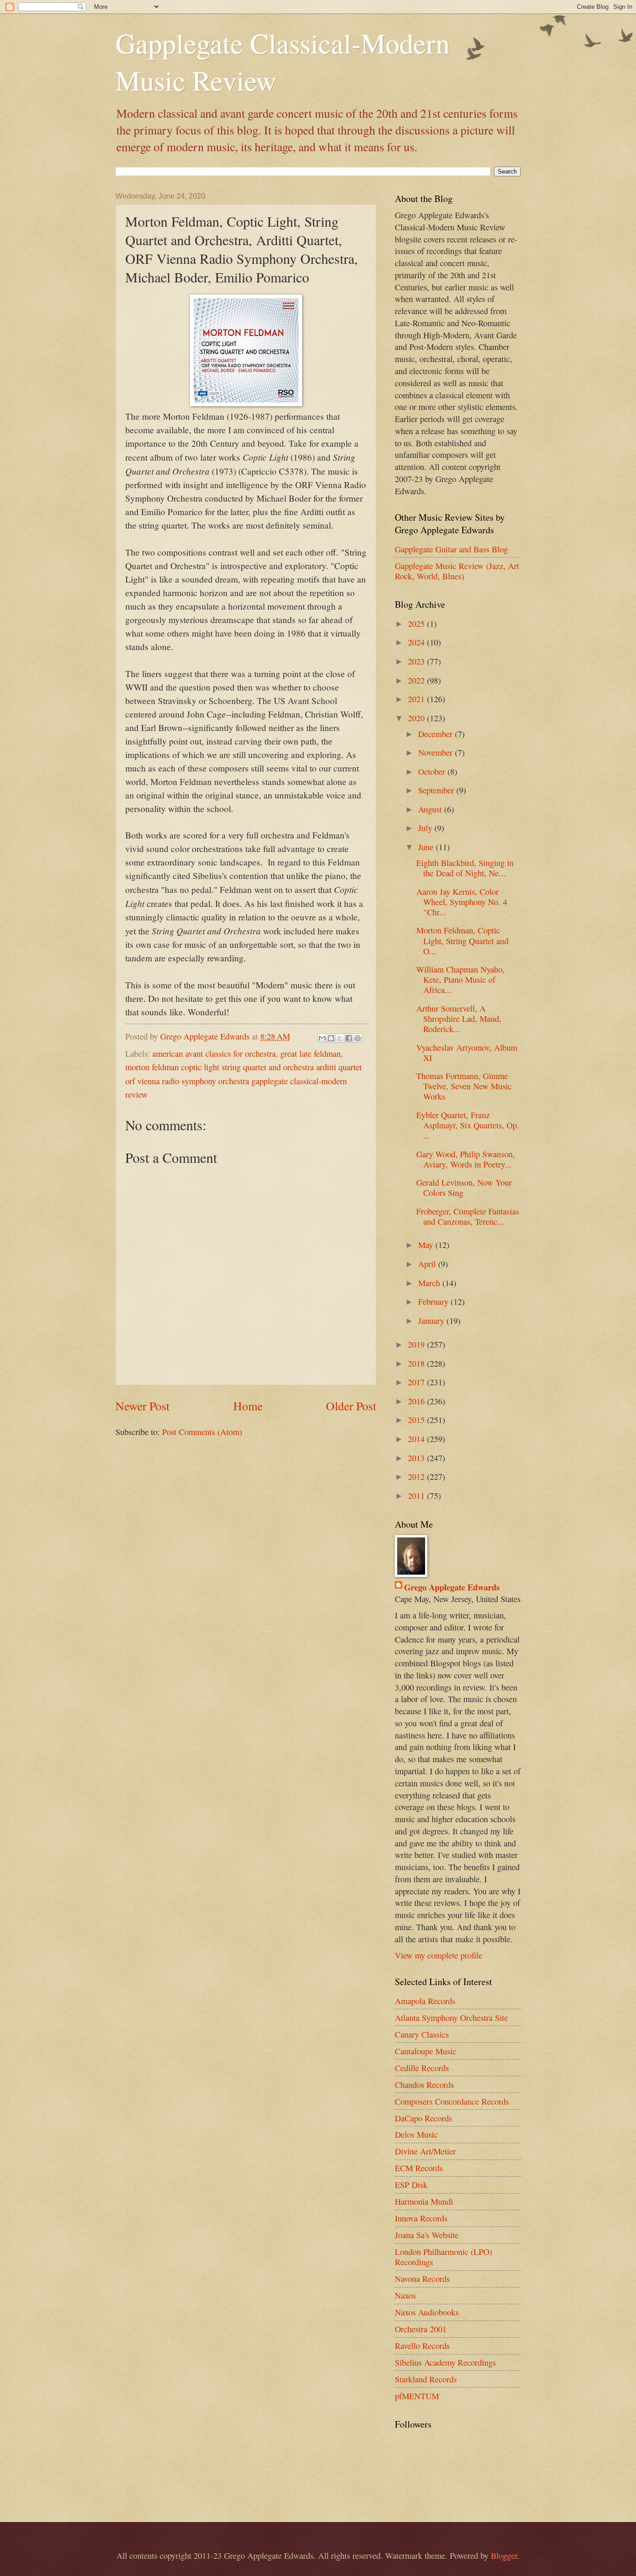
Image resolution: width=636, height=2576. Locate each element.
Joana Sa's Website (427, 2235)
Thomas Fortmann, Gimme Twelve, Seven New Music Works (464, 1086)
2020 (417, 718)
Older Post (351, 1406)
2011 (417, 1496)
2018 (417, 1363)
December (436, 734)
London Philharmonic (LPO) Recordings (443, 2257)
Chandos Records (424, 2085)
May (427, 1245)
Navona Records (422, 2279)
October (433, 771)
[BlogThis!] (331, 1038)
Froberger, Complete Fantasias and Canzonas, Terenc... (468, 1216)
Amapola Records (425, 2001)
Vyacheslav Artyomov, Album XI (467, 1053)
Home (248, 1406)
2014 (417, 1439)
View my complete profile (439, 1955)
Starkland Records (426, 2379)
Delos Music (416, 2134)
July (426, 828)
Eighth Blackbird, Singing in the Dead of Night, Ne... (465, 868)
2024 (417, 642)
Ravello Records (422, 2346)
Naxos (405, 2295)
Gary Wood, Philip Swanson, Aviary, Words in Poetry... (466, 1159)
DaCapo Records (423, 2118)
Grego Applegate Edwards (452, 1587)
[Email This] (322, 1038)
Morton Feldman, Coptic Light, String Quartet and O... (462, 940)
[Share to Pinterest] (358, 1038)
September (437, 790)
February (434, 1301)
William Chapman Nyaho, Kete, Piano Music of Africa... (460, 979)
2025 (417, 624)
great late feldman (311, 1053)
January (432, 1321)
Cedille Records (422, 2068)
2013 (417, 1458)
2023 (417, 661)
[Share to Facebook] (349, 1038)
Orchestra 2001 (421, 2329)
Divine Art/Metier (425, 2151)
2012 (417, 1476)
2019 (417, 1344)
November (436, 752)
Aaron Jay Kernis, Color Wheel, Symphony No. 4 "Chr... (462, 902)
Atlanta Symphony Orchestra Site (451, 2018)
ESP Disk (411, 2185)
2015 (417, 1420)
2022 (417, 680)
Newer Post (142, 1406)
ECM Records (419, 2168)
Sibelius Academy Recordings (445, 2362)
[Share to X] (340, 1038)
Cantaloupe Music (426, 2051)
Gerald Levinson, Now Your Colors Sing (464, 1187)
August (431, 809)
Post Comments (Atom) (202, 1432)
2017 (417, 1382)
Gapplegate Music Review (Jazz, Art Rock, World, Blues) (457, 571)
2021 (417, 699)
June (427, 847)
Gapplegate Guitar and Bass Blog (451, 549)
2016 (417, 1401)
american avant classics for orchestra (214, 1053)
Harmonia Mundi (424, 2201)
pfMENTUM (417, 2396)
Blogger (504, 2556)
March (430, 1283)
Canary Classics (422, 2034)
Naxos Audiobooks (427, 2312)
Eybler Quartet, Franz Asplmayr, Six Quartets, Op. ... (468, 1125)
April (428, 1264)
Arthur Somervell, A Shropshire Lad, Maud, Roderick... (459, 1019)
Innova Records (421, 2218)
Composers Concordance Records (452, 2101)
